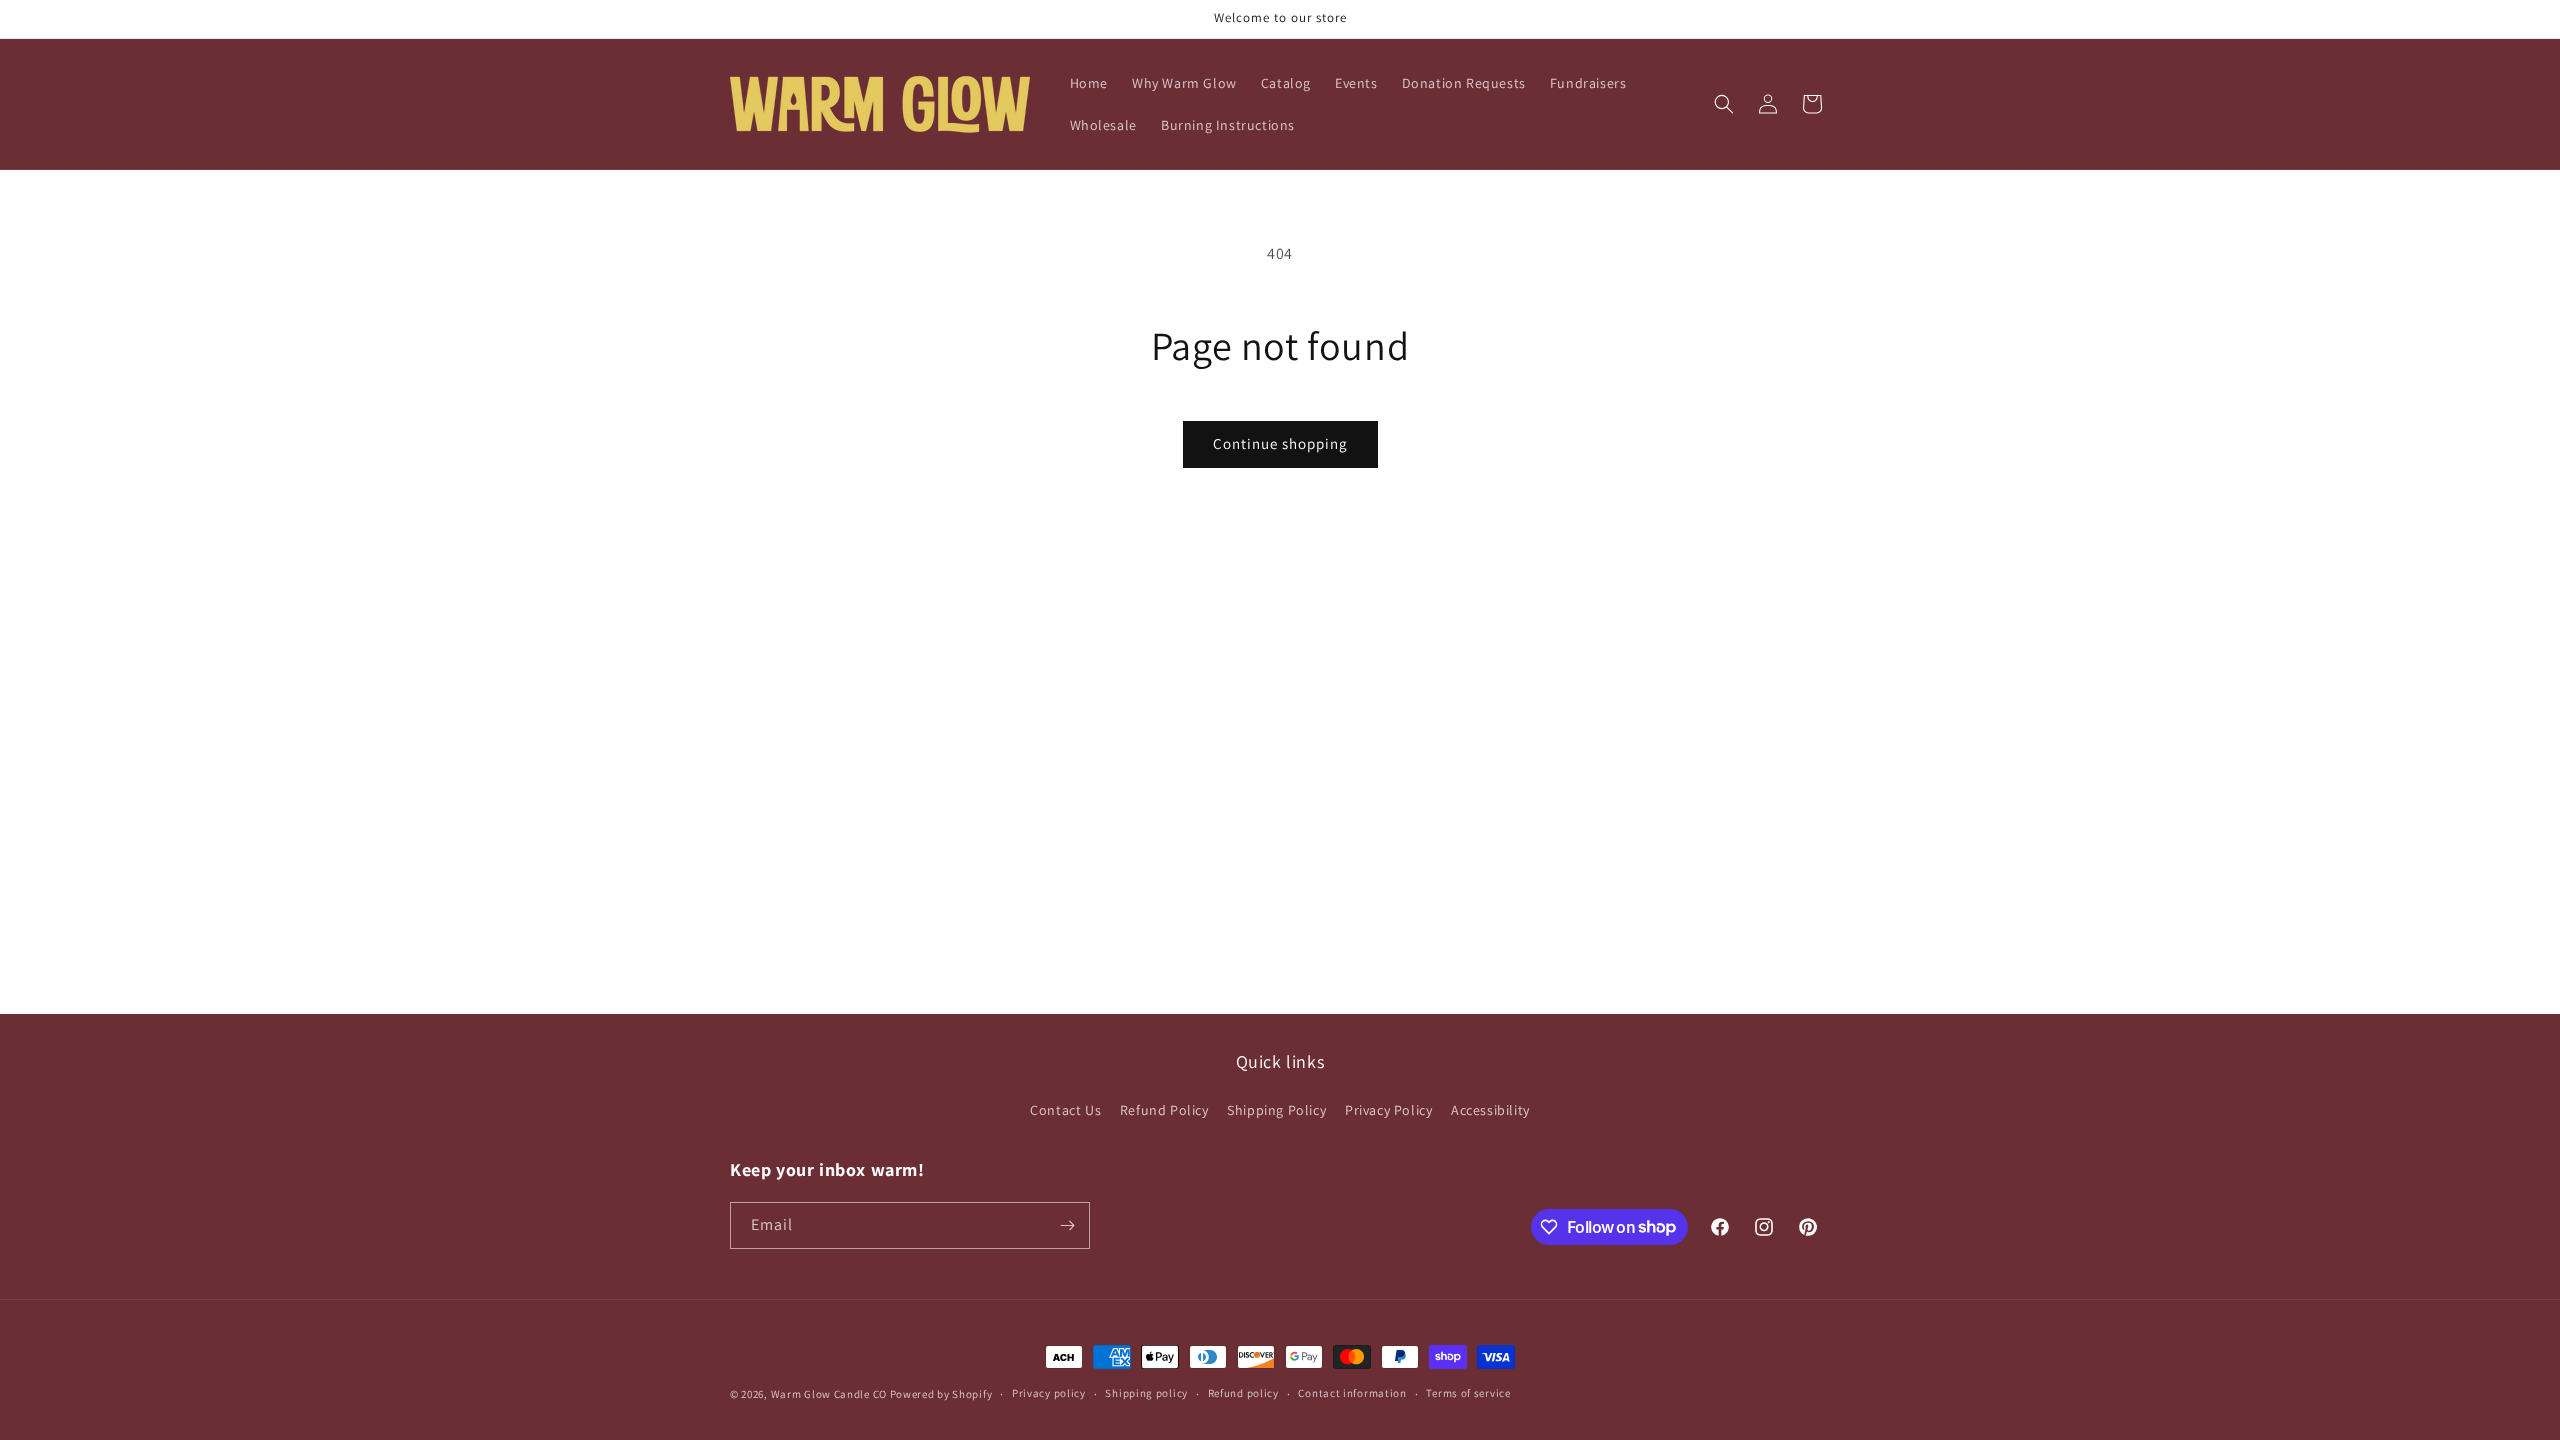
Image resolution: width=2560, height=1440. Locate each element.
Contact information (1352, 1393)
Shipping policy (1146, 1393)
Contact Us (1065, 1110)
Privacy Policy (1388, 1110)
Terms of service (1468, 1393)
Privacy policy (1049, 1393)
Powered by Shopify (941, 1394)
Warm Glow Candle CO (829, 1394)
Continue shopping (1280, 443)
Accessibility (1490, 1110)
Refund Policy (1164, 1110)
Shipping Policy (1276, 1110)
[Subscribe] (1067, 1225)
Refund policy (1243, 1393)
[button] (1724, 104)
